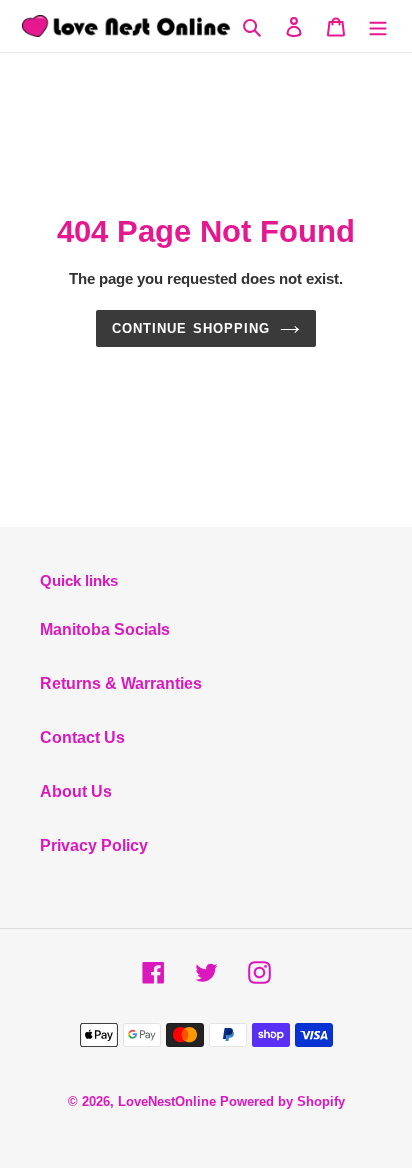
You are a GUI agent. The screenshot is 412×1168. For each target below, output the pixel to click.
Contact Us (82, 737)
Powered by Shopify (282, 1101)
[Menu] (378, 26)
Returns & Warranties (121, 683)
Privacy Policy (94, 845)
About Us (76, 791)
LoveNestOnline (167, 1101)
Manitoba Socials (105, 629)
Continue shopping (191, 328)
